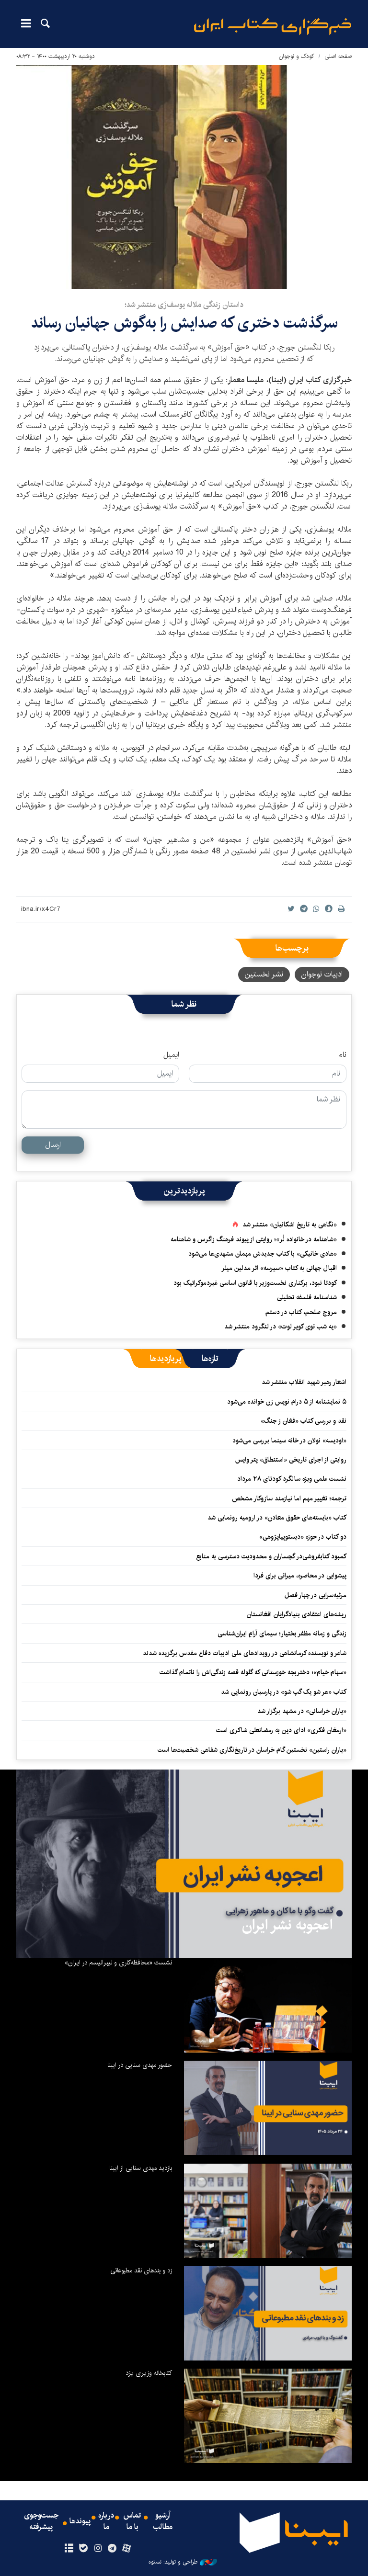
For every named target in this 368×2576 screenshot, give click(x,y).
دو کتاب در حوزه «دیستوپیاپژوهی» (303, 1537)
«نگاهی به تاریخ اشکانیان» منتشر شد (290, 1225)
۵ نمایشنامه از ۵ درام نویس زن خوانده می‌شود (286, 1402)
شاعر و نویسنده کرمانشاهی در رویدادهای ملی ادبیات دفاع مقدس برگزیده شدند (245, 1653)
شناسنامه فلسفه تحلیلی (307, 1297)
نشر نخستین (264, 974)
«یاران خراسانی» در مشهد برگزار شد (302, 1711)
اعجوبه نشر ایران (287, 1925)
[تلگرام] (112, 2549)
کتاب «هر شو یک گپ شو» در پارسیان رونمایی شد (284, 1692)
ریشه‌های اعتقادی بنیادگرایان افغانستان (297, 1614)
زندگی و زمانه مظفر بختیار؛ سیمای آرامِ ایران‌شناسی (282, 1634)
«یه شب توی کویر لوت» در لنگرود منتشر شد (281, 1327)
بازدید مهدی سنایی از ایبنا (141, 2168)
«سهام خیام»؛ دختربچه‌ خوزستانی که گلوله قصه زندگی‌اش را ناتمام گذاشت (253, 1672)
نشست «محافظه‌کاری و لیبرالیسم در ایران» (118, 1963)
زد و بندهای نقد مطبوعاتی (141, 2270)
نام (342, 1055)
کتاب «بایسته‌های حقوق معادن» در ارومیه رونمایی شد (277, 1518)
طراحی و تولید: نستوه (173, 2562)
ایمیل (171, 1055)
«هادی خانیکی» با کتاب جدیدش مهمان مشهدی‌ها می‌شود (263, 1254)
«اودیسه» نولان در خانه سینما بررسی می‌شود (289, 1441)
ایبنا (273, 27)
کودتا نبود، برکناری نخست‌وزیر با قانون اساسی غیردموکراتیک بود (255, 1283)
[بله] (83, 2549)
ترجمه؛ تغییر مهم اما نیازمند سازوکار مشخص (289, 1498)
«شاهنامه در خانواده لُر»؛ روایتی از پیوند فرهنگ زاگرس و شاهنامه (254, 1239)
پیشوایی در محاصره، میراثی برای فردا (300, 1576)
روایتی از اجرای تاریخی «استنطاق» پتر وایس (291, 1460)
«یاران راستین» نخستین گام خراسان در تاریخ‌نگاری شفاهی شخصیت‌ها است (252, 1750)
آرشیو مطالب (163, 2521)
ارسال (53, 1145)
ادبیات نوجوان (322, 974)
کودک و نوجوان (297, 56)
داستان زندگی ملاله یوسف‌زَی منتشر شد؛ (184, 305)
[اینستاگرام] (98, 2549)
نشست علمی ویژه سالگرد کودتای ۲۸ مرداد (292, 1479)
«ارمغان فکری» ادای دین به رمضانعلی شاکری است (281, 1730)
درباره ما (106, 2521)
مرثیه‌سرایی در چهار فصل (316, 1595)
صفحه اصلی (338, 56)
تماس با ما (132, 2521)
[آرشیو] (69, 2549)
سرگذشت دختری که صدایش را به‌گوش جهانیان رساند (184, 323)
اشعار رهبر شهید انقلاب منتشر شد (304, 1382)
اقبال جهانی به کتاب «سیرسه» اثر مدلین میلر (279, 1268)
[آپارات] (127, 2549)
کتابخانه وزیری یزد (149, 2373)
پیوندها (80, 2521)
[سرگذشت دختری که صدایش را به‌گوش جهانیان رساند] (184, 177)
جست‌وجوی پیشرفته (41, 2521)
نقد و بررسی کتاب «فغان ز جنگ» (304, 1421)
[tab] (210, 1359)
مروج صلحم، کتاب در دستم (301, 1312)
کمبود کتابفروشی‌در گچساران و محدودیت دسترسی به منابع (271, 1556)
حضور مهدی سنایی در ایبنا (140, 2065)
